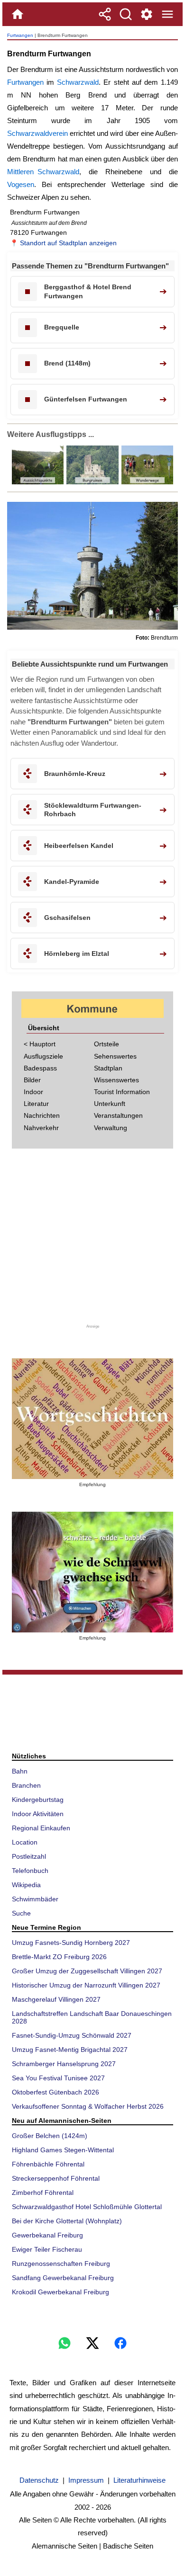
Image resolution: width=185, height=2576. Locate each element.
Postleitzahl (29, 1856)
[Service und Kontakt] (147, 14)
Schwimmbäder (35, 1899)
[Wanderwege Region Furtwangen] (147, 482)
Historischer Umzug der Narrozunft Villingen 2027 (86, 1985)
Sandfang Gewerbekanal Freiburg (63, 2278)
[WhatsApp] (65, 2343)
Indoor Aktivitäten (38, 1814)
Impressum (86, 2480)
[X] (92, 2343)
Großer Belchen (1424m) (50, 2136)
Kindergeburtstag (38, 1800)
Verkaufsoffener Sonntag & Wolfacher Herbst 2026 (88, 2106)
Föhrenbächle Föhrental (48, 2164)
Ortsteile (106, 1044)
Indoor (33, 1092)
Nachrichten (42, 1115)
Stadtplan (108, 1068)
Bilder (32, 1080)
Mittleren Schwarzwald (43, 172)
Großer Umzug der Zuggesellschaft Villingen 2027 (87, 1971)
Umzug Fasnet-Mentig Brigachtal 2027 (70, 2050)
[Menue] (167, 14)
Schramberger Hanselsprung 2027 (64, 2064)
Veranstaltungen (118, 1115)
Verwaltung (111, 1128)
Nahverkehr (41, 1128)
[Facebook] (120, 2343)
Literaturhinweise (139, 2480)
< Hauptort (40, 1044)
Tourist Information (122, 1092)
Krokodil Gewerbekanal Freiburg (60, 2292)
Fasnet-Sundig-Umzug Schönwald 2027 (72, 2035)
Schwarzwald (78, 82)
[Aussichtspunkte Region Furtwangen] (38, 482)
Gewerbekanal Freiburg (47, 2235)
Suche (21, 1913)
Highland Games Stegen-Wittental (63, 2150)
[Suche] (126, 14)
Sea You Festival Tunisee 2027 (58, 2078)
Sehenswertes (115, 1056)
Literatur (36, 1104)
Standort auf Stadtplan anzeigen (68, 243)
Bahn (20, 1771)
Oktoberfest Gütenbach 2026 (55, 2092)
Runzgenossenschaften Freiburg (61, 2264)
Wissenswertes (116, 1080)
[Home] (18, 14)
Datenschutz (39, 2480)
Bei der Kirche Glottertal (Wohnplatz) (67, 2221)
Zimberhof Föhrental (43, 2193)
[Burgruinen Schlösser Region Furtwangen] (92, 482)
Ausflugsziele (43, 1056)
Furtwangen (20, 35)
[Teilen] (105, 14)
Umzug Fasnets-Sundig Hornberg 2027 (71, 1943)
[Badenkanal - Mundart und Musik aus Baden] (92, 1572)
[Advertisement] (92, 1240)
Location (25, 1842)
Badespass (40, 1068)
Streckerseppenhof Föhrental (56, 2178)
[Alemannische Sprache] (92, 1419)
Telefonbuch (30, 1871)
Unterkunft (110, 1104)
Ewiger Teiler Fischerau (47, 2249)
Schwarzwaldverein (37, 133)
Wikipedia (26, 1885)
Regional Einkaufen (41, 1828)
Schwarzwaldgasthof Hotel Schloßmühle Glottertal (87, 2207)
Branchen (26, 1785)
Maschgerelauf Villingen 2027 (56, 1999)
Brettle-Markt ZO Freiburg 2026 (59, 1957)
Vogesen (21, 184)
